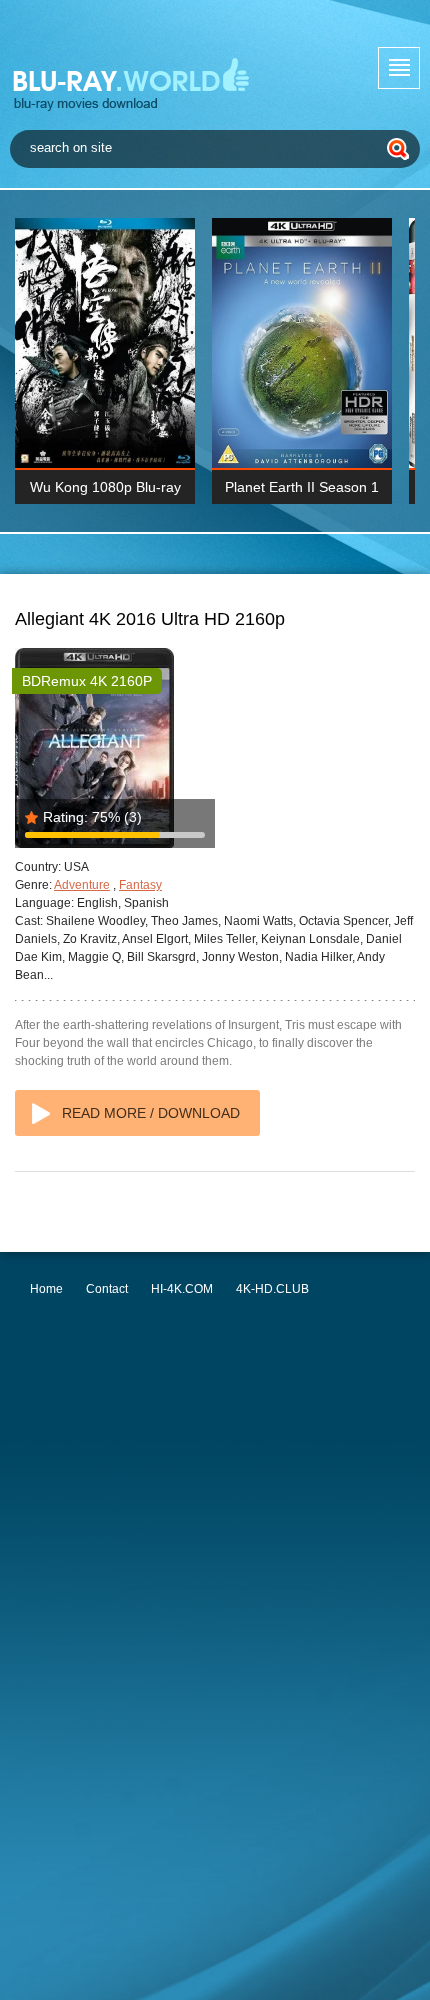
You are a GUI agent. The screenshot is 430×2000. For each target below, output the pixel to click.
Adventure (82, 885)
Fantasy (140, 885)
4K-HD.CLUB (272, 1289)
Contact (107, 1289)
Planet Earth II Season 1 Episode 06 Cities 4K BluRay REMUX (302, 491)
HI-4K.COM (182, 1289)
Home (46, 1289)
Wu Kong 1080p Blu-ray (105, 487)
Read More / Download (151, 1113)
